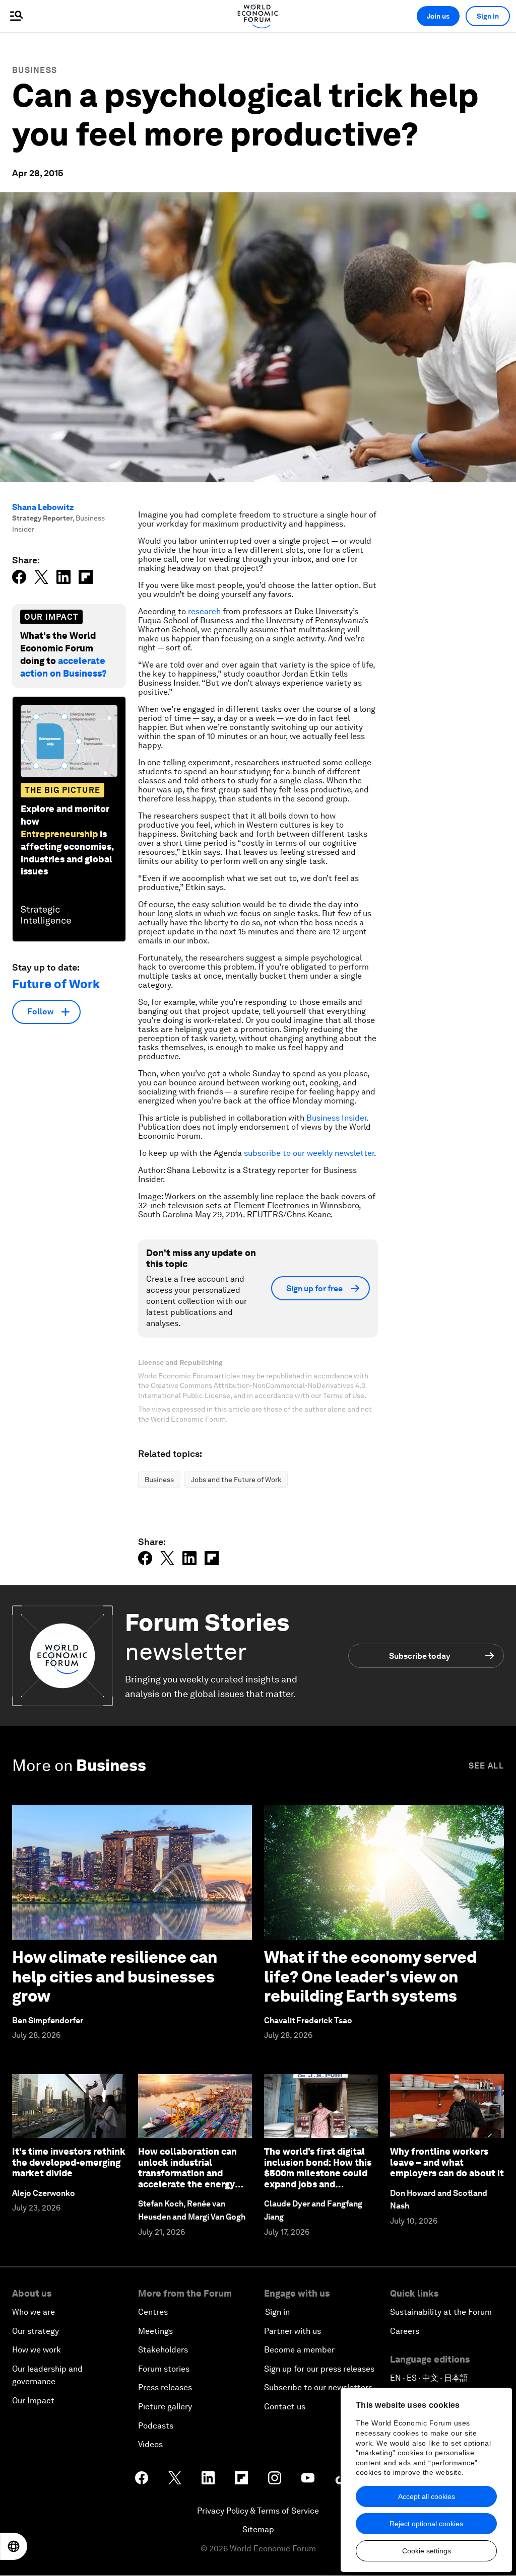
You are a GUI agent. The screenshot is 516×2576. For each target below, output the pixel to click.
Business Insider (336, 1118)
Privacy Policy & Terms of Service (258, 2511)
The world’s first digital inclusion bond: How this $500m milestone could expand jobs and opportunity (318, 2173)
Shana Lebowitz (43, 507)
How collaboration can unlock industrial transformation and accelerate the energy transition (187, 2173)
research (204, 611)
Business (35, 70)
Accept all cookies (427, 2496)
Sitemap (258, 2529)
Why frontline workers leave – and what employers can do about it (447, 2162)
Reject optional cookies (426, 2524)
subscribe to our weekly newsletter (309, 1153)
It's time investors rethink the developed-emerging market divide (69, 2162)
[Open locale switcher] (14, 2546)
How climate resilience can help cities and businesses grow (115, 1976)
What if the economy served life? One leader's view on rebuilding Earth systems (370, 1976)
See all (486, 1766)
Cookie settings (427, 2551)
